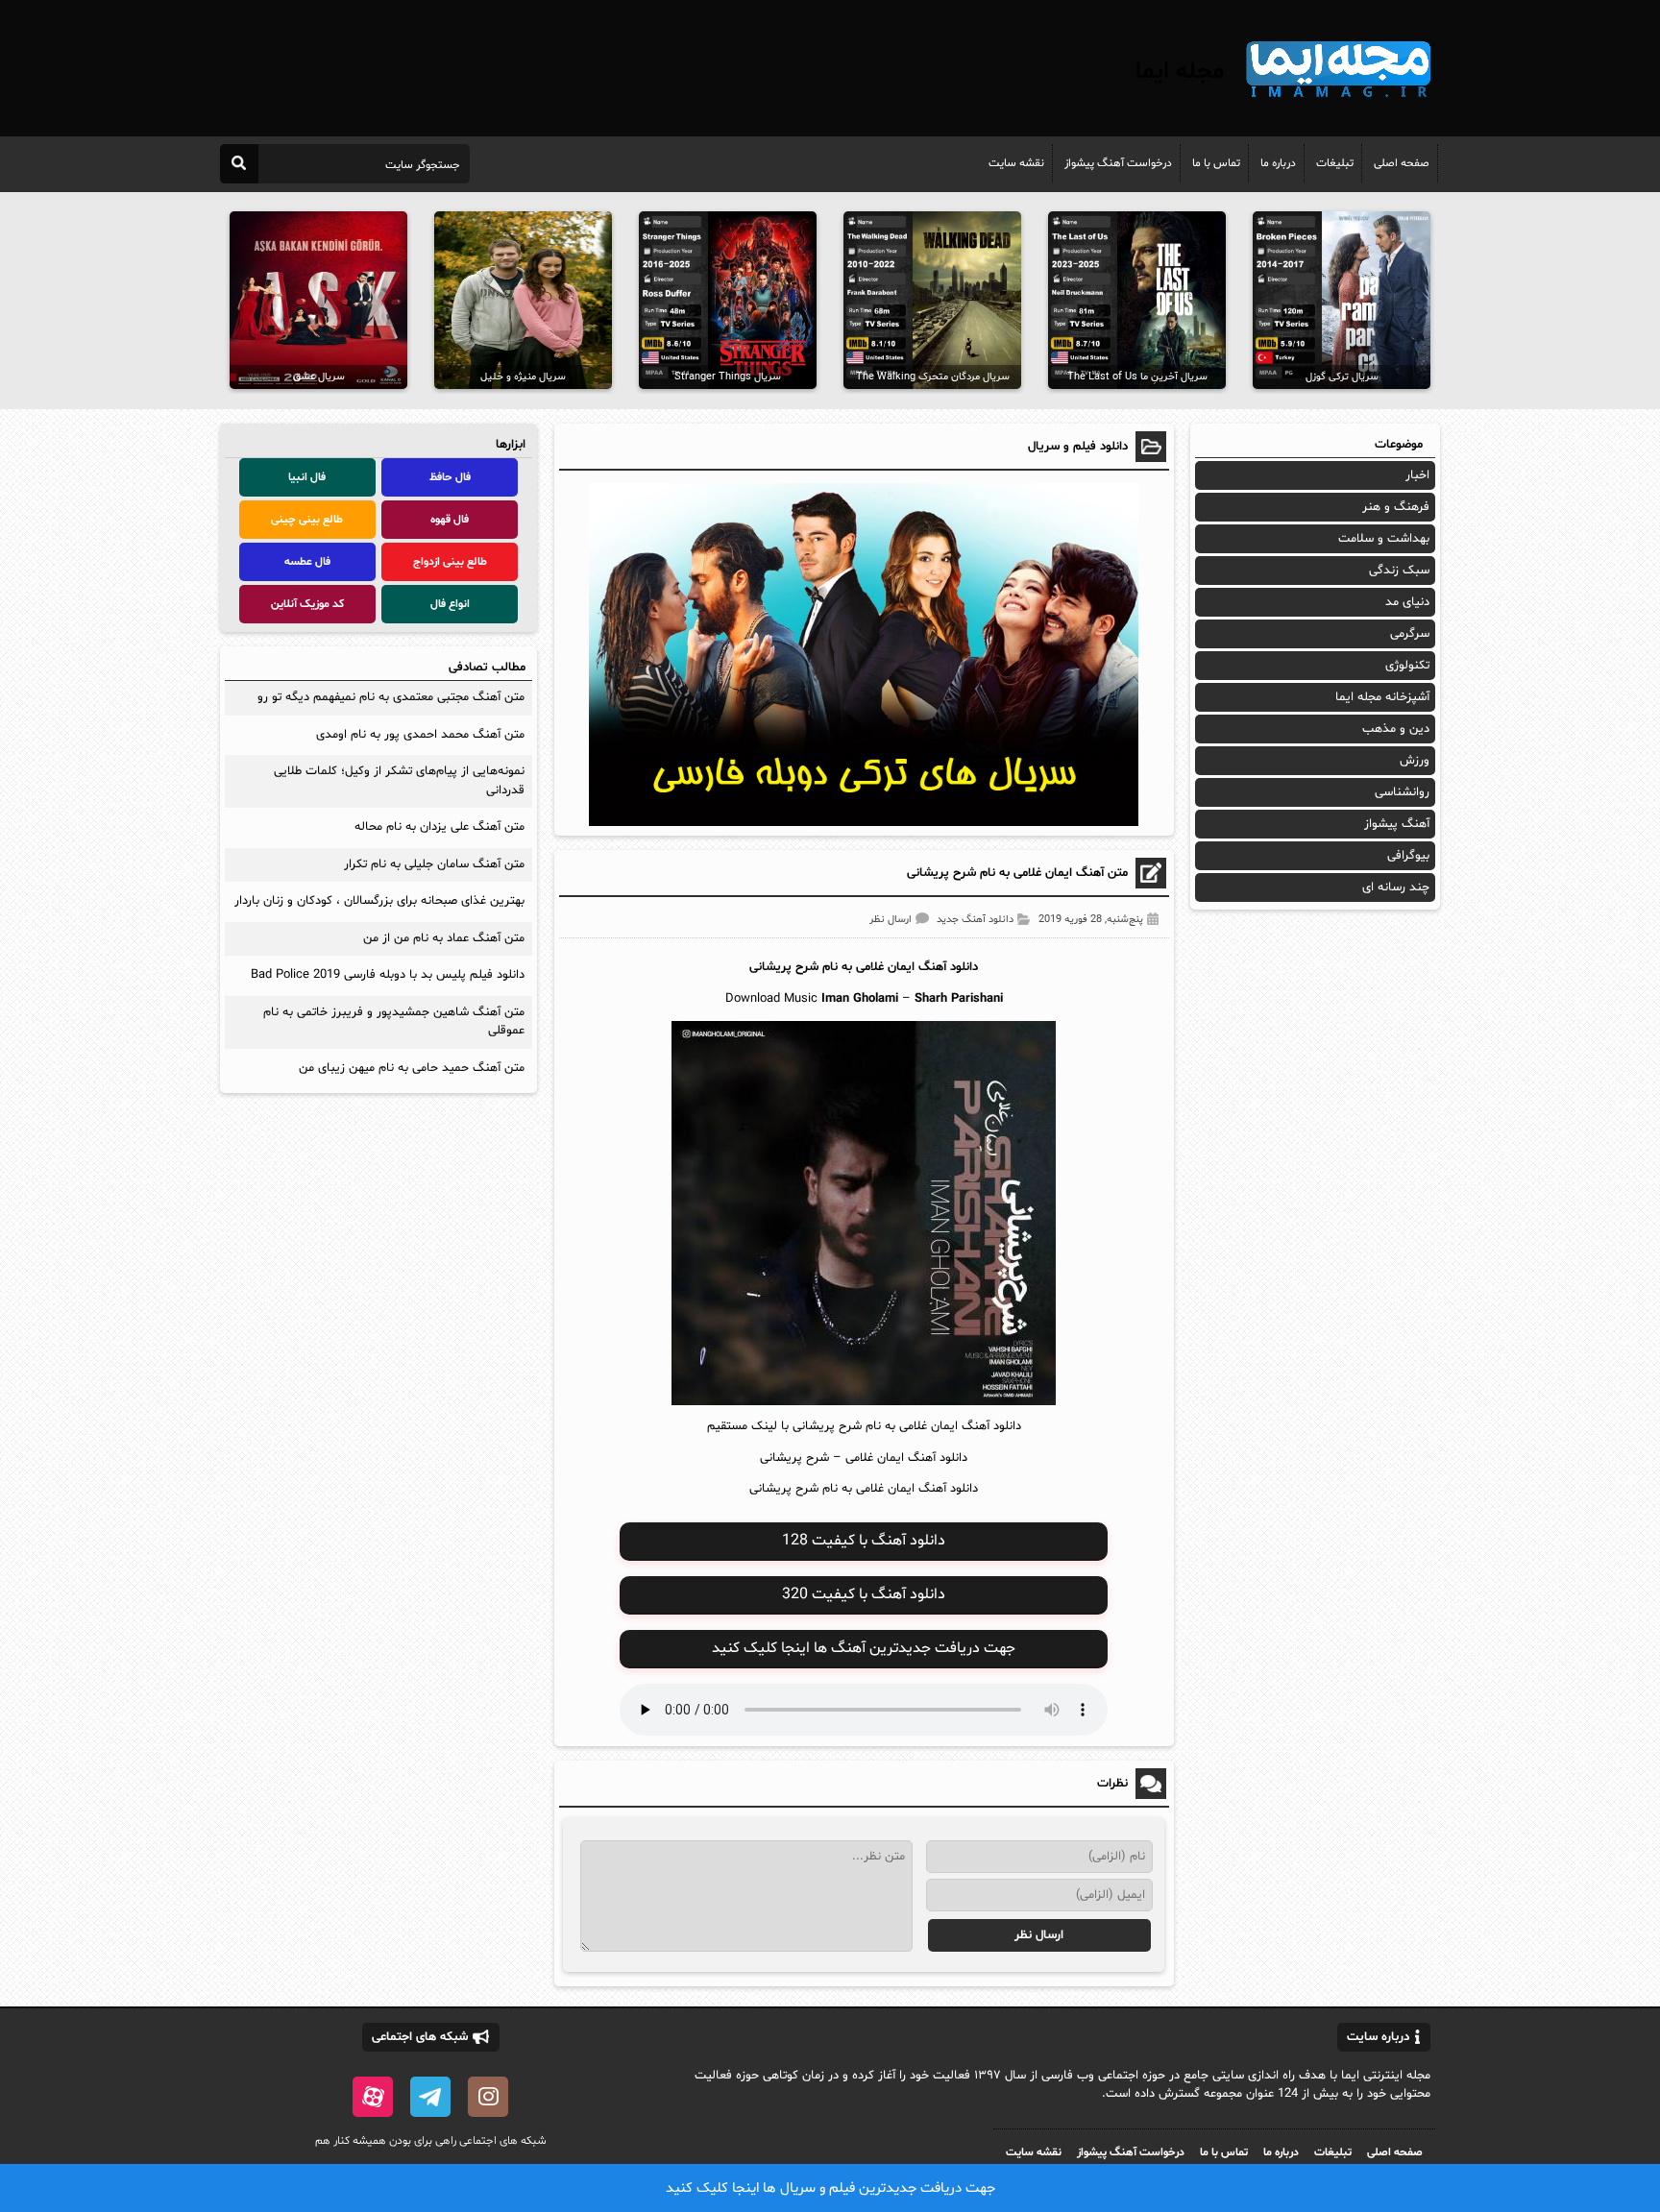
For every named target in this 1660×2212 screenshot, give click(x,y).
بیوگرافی (1408, 856)
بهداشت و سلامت (1384, 539)
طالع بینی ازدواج (450, 562)
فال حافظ (450, 477)
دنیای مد (1407, 602)
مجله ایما (1180, 72)
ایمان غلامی (885, 967)
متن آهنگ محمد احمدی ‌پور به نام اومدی (420, 735)
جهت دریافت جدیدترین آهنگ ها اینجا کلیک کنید (864, 1648)
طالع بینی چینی (307, 520)
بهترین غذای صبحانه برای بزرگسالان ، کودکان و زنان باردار (379, 901)
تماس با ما (1216, 163)
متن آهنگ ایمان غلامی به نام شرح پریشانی (1017, 873)
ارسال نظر (891, 920)
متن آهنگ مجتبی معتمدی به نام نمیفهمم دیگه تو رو (391, 697)
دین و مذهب (1396, 729)
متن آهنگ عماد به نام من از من (444, 938)
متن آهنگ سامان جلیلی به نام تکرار (434, 864)
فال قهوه (450, 520)
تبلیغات (1335, 163)
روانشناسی (1402, 792)
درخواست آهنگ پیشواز (1118, 163)
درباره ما (1278, 163)
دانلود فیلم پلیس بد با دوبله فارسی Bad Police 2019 (388, 975)
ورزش (1415, 761)
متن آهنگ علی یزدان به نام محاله (439, 827)
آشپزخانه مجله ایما (1382, 697)
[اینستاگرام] (488, 2097)
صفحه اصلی (1402, 163)
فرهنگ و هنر (1396, 507)
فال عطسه (307, 562)
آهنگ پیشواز (1397, 824)
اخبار (1417, 475)
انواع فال (450, 604)
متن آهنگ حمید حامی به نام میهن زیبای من (412, 1068)
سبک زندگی (1399, 571)
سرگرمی (1410, 634)
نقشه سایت (1016, 163)
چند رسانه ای (1396, 887)
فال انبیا (307, 477)
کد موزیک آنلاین (307, 604)
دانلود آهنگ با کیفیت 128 (864, 1541)
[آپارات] (373, 2097)
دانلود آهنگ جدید (975, 920)
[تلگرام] (430, 2097)
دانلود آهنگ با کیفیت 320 (864, 1594)
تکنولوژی (1407, 666)
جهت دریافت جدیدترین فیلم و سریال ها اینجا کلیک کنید (830, 2188)
